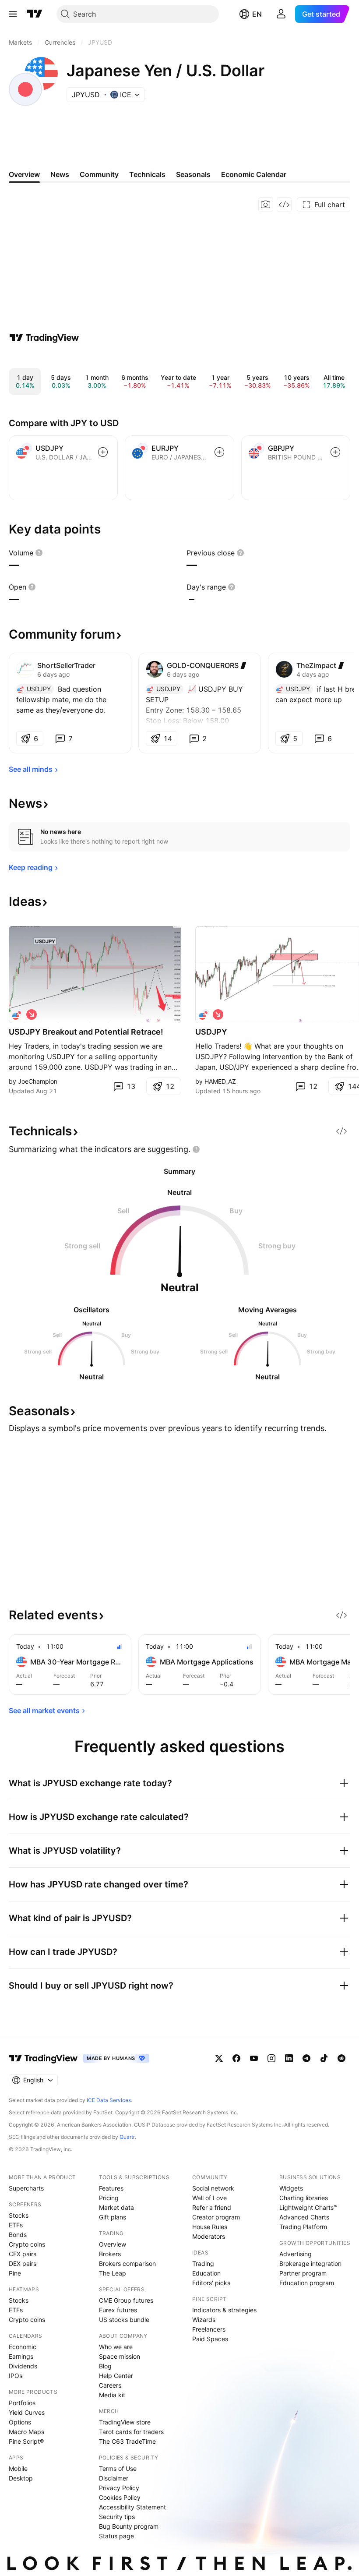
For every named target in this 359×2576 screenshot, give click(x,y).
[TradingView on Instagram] (271, 2058)
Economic (23, 2347)
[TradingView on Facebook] (236, 2058)
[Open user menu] (281, 14)
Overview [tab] (24, 174)
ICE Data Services (109, 2100)
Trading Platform (303, 2227)
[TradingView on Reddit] (341, 2058)
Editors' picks (211, 2283)
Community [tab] (99, 174)
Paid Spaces (210, 2339)
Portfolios (22, 2403)
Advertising (296, 2254)
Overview (113, 2244)
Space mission (120, 2356)
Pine (15, 2273)
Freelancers (209, 2329)
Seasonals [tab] (193, 174)
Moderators (209, 2236)
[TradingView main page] (35, 14)
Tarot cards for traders (131, 2432)
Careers (110, 2385)
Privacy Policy (119, 2488)
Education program (307, 2283)
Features (111, 2188)
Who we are (116, 2347)
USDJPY (211, 1032)
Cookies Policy (120, 2497)
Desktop (21, 2478)
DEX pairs (23, 2263)
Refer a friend (212, 2207)
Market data (116, 2207)
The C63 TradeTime (127, 2441)
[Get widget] (284, 205)
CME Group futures (126, 2300)
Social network (213, 2188)
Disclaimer (114, 2478)
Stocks (19, 2215)
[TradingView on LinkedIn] (289, 2058)
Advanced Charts (304, 2217)
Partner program (303, 2273)
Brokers (110, 2254)
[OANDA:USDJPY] (18, 1014)
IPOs (16, 2376)
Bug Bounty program (129, 2526)
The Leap (113, 2273)
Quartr (127, 2137)
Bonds (18, 2235)
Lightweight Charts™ (308, 2207)
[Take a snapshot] (266, 205)
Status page (116, 2536)
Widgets (291, 2188)
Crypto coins (27, 2244)
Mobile (18, 2468)
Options (20, 2422)
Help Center (116, 2376)
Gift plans (113, 2217)
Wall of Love (209, 2198)
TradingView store (125, 2422)
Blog (105, 2366)
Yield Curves (27, 2412)
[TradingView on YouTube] (254, 2058)
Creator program (216, 2217)
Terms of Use (118, 2468)
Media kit (112, 2395)
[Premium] (243, 665)
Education (206, 2273)
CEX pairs (23, 2254)
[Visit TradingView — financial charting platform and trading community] (44, 338)
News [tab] (60, 174)
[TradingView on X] (219, 2058)
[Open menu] (13, 14)
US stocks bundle (124, 2320)
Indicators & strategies (224, 2310)
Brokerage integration (310, 2263)
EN (257, 14)
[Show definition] (39, 553)
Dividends (23, 2366)
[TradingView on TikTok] (324, 2058)
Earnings (21, 2356)
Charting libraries (304, 2198)
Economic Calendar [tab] (254, 174)
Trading (203, 2263)
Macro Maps (26, 2432)
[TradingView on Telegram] (306, 2058)
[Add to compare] (103, 452)
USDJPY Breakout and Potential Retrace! (86, 1032)
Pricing (109, 2198)
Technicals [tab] (147, 174)
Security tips (117, 2517)
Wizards (204, 2320)
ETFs (16, 2225)
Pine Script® (26, 2441)
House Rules (210, 2227)
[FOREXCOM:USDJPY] (204, 1014)
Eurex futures (118, 2310)
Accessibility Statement (132, 2507)
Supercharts (26, 2188)
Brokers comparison (127, 2263)
